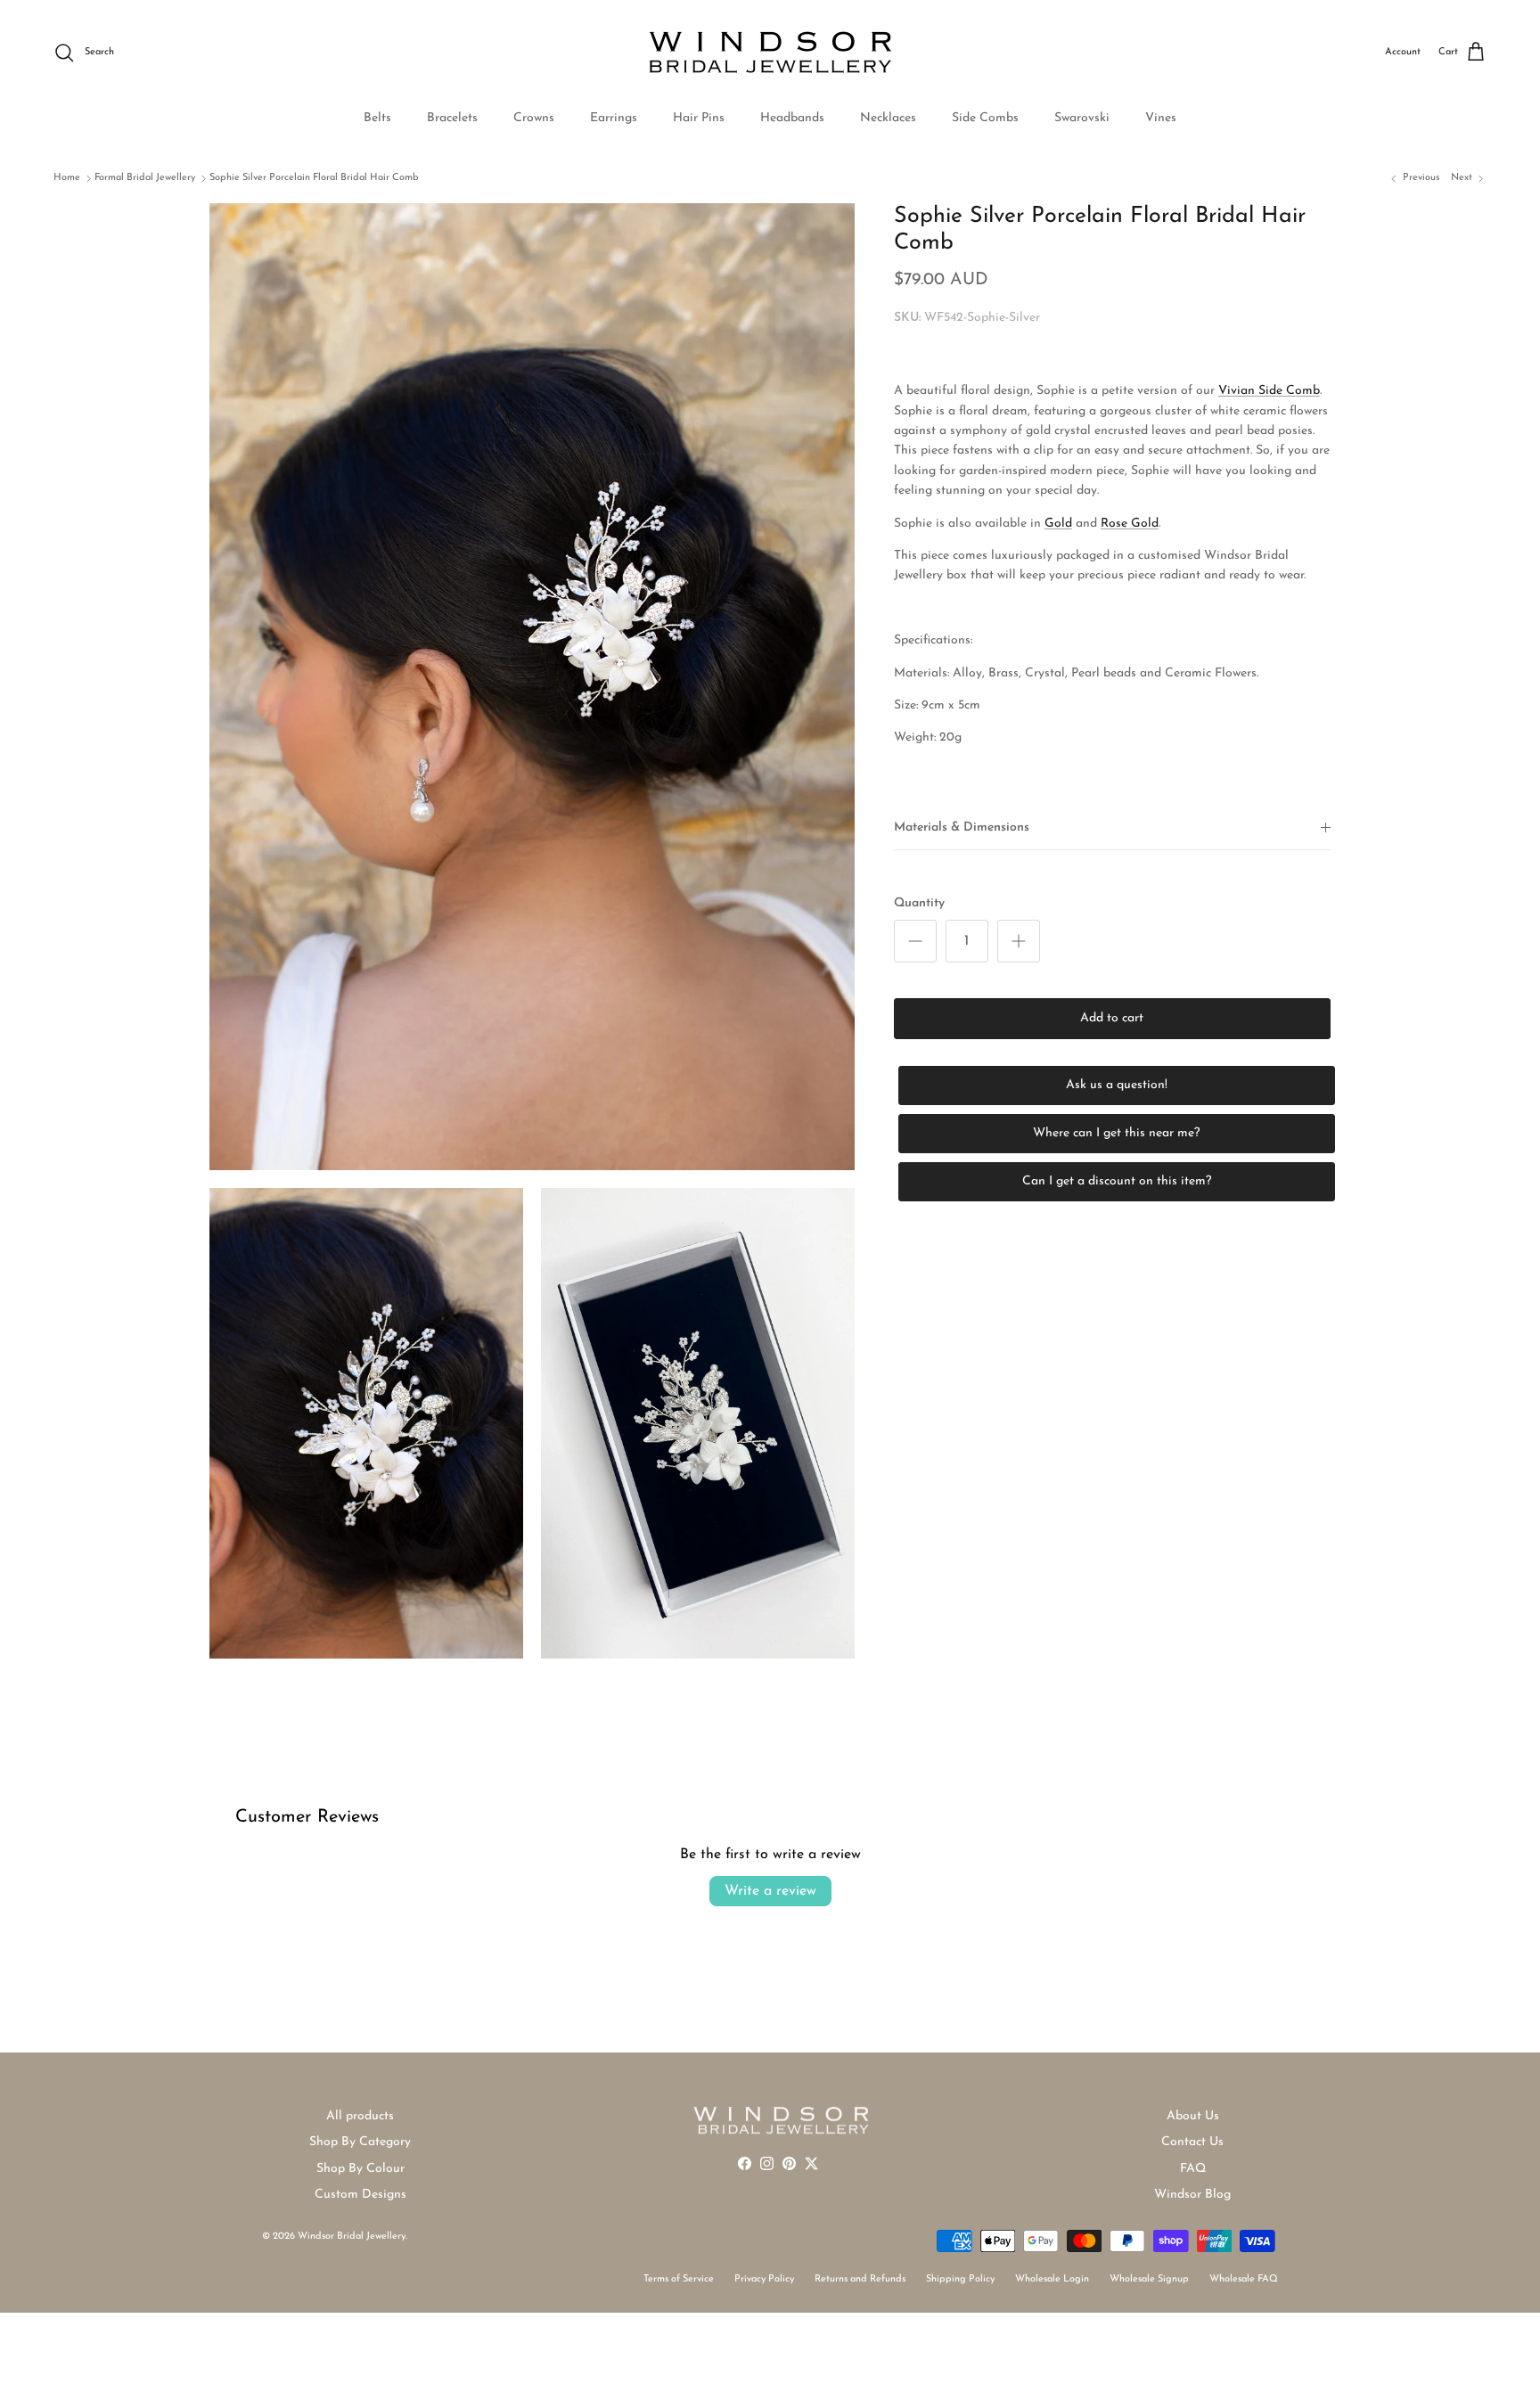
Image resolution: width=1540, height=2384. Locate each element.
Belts (377, 118)
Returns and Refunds (860, 2279)
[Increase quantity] (1019, 941)
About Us (1193, 2116)
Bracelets (452, 118)
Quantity (919, 904)
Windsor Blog (1192, 2195)
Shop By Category (360, 2142)
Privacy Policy (764, 2279)
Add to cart (1112, 1018)
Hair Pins (699, 118)
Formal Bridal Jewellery (145, 178)
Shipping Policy (960, 2279)
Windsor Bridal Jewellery (352, 2237)
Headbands (792, 118)
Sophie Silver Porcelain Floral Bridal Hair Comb (314, 178)
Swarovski (1082, 118)
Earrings (614, 118)
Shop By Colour (360, 2169)
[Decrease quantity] (915, 941)
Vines (1161, 118)
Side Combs (985, 118)
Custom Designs (360, 2195)
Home (67, 178)
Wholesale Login (1052, 2279)
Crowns (534, 118)
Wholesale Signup (1149, 2279)
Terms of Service (679, 2279)
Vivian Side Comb (1269, 392)
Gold (1058, 524)
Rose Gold (1130, 524)
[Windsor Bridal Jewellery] (770, 53)
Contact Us (1192, 2142)
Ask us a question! (1117, 1085)
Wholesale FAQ (1244, 2279)
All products (360, 2116)
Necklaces (888, 118)
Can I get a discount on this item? (1117, 1181)
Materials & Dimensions (962, 827)
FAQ (1193, 2169)
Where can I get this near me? (1116, 1133)
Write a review (770, 1891)
